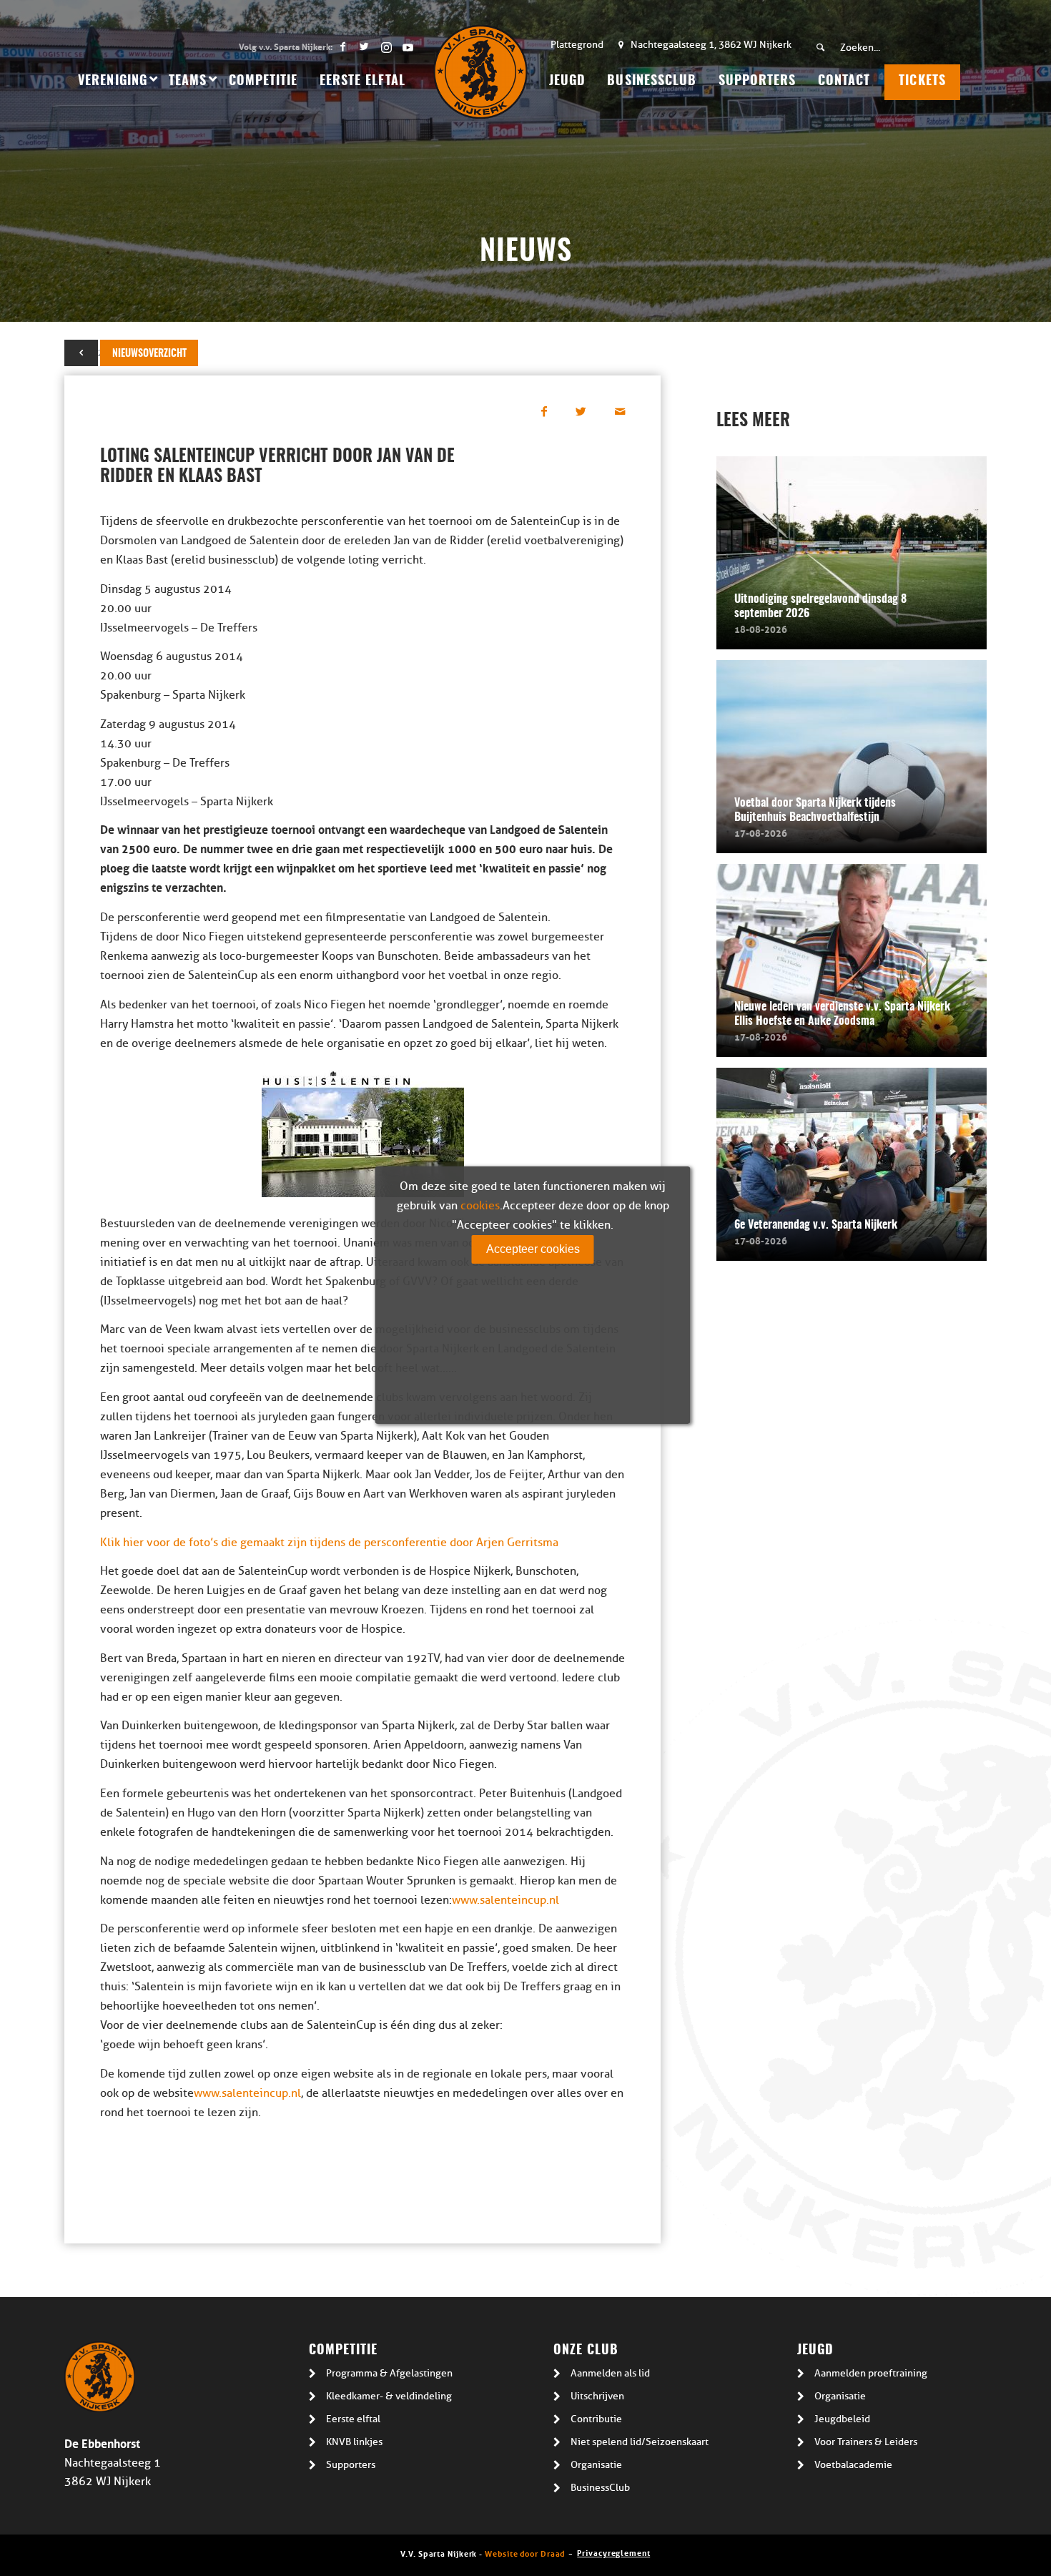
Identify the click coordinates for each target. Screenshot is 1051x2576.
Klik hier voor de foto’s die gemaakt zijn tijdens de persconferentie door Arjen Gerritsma (329, 1543)
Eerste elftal (353, 2419)
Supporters (351, 2465)
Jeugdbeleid (842, 2419)
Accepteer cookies (533, 1249)
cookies (480, 1206)
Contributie (596, 2419)
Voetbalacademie (853, 2465)
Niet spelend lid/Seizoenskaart (640, 2442)
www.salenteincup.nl (505, 1900)
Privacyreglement (613, 2552)
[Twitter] (364, 46)
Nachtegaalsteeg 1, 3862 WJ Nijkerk (711, 45)
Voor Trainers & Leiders (866, 2442)
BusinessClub (600, 2488)
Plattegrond (577, 45)
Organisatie (596, 2465)
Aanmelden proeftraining (871, 2373)
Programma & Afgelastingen (389, 2373)
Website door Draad (525, 2553)
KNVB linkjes (354, 2442)
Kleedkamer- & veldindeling (389, 2396)
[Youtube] (408, 46)
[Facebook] (343, 46)
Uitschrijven (597, 2396)
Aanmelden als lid (610, 2373)
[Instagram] (386, 46)
